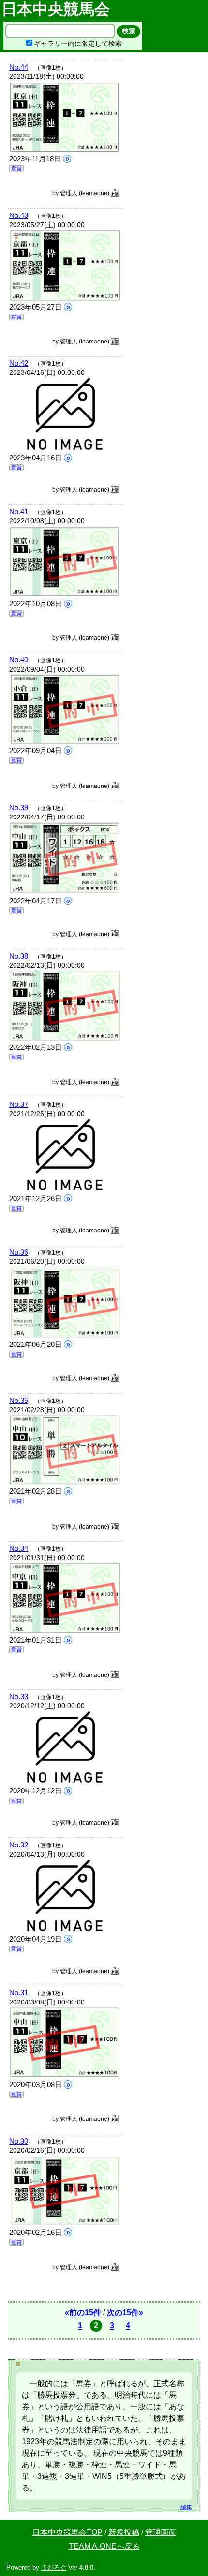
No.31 (19, 1993)
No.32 (19, 1845)
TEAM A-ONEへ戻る (104, 2546)
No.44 (19, 67)
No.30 (19, 2141)
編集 (186, 2507)
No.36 (19, 1252)
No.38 (19, 956)
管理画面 (161, 2532)
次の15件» (125, 2312)
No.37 (19, 1104)
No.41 (19, 511)
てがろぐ (54, 2568)
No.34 (19, 1548)
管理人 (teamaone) (85, 193)
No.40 (19, 660)
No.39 (19, 808)
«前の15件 (83, 2312)
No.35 (19, 1400)
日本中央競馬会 (58, 9)
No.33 (19, 1696)
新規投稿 (124, 2532)
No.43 (19, 215)
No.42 (19, 363)
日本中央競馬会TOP (67, 2532)
